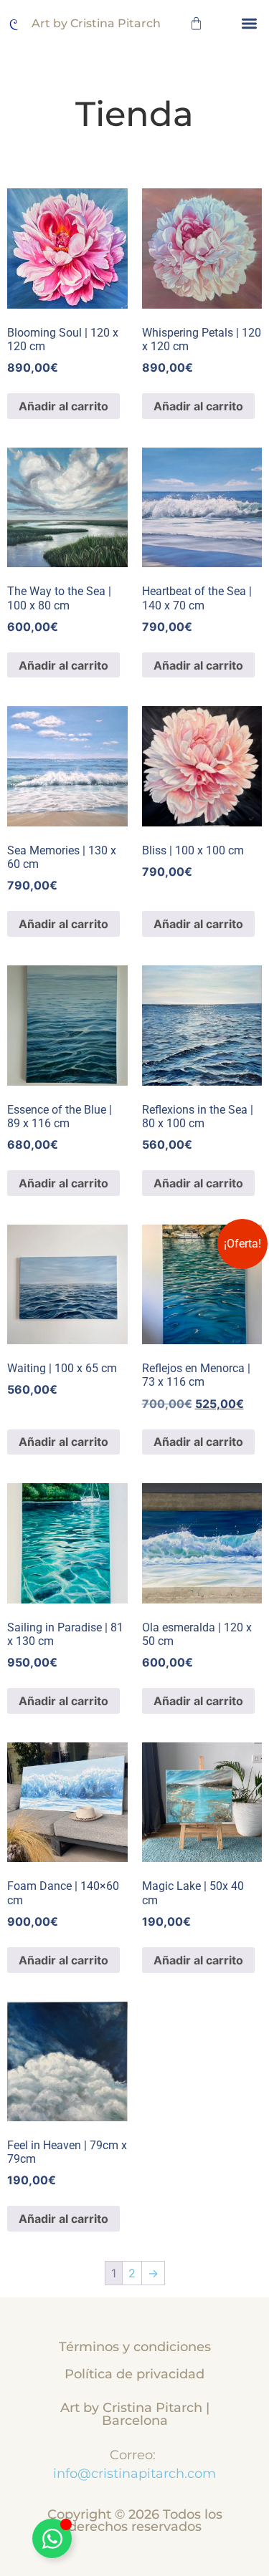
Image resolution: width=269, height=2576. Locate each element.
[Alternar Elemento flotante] (52, 2538)
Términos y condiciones (135, 2346)
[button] (250, 23)
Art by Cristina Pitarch (96, 23)
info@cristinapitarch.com (134, 2473)
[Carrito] (196, 23)
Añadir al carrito (63, 406)
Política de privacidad (134, 2374)
